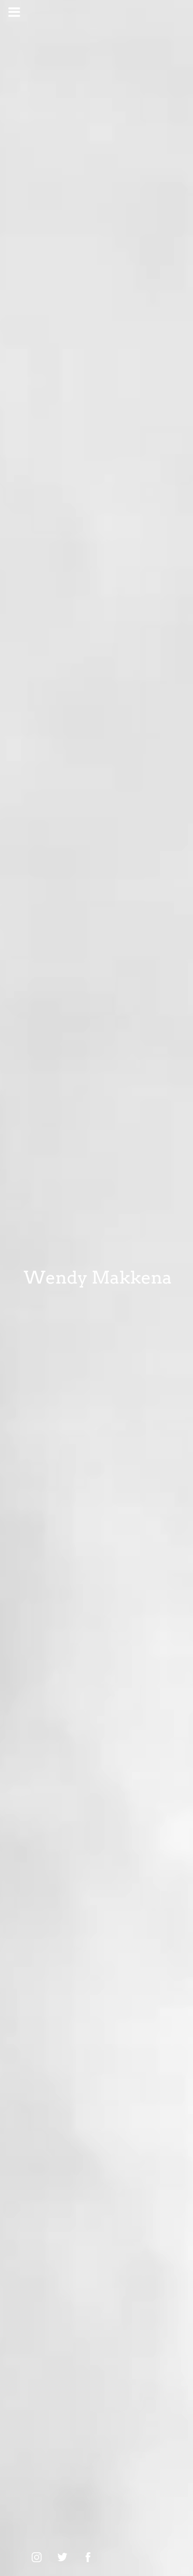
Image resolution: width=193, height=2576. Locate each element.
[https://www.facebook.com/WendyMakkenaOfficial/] (88, 2557)
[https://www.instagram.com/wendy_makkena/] (37, 2557)
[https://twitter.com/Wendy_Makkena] (62, 2557)
